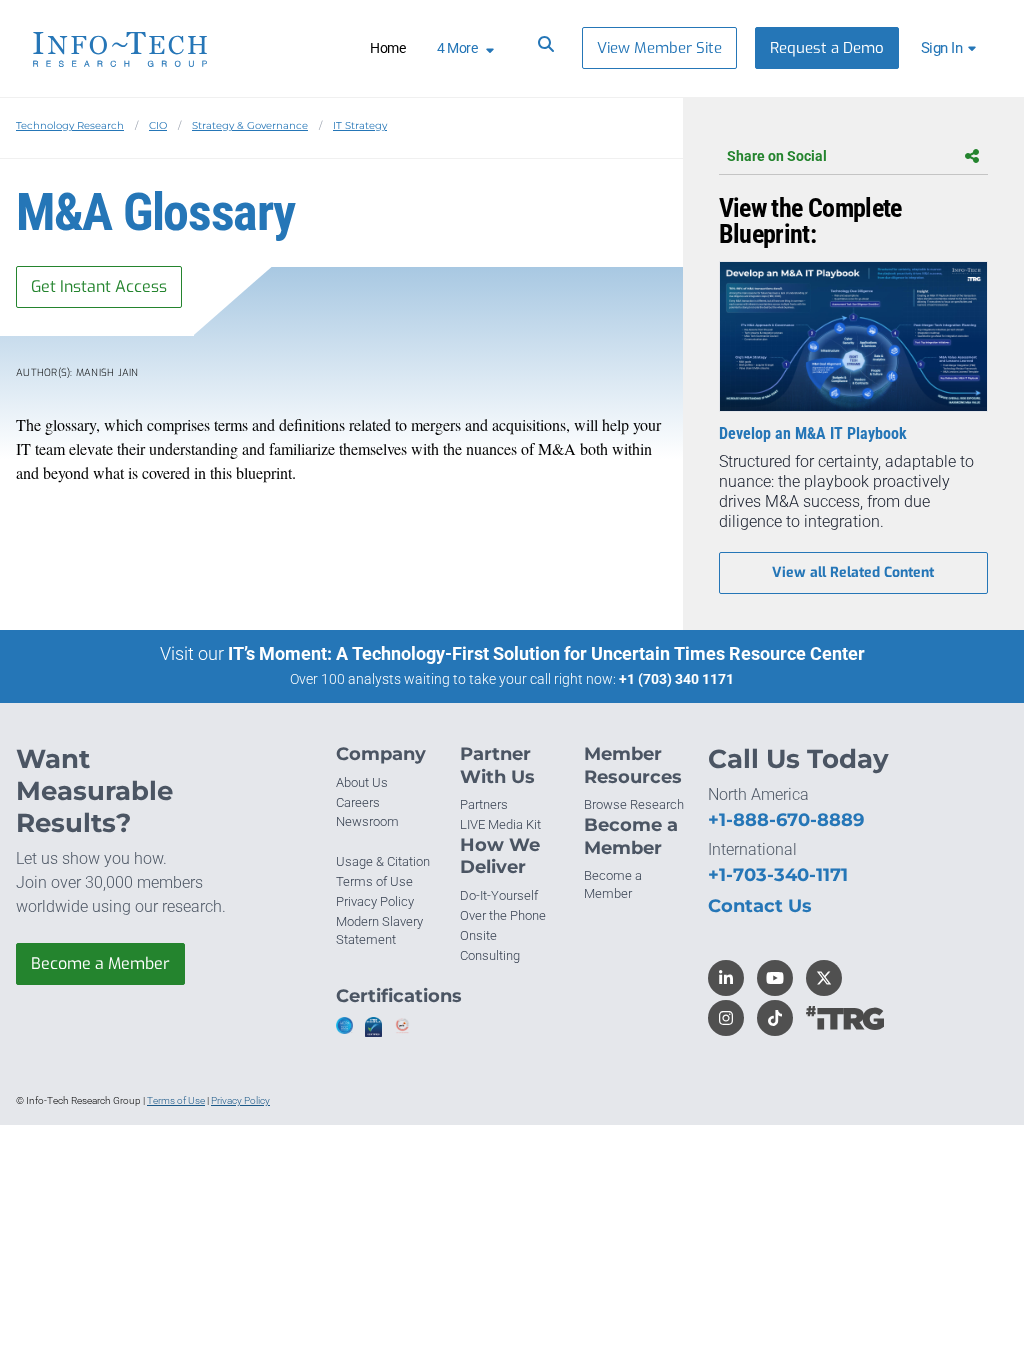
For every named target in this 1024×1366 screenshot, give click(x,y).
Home (387, 48)
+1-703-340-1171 (778, 875)
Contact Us (760, 906)
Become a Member (100, 963)
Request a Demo (827, 48)
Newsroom (367, 821)
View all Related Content (853, 572)
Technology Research (70, 125)
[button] (951, 48)
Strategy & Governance (250, 125)
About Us (362, 782)
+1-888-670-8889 (786, 820)
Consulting (490, 955)
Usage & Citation (383, 861)
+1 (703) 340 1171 (676, 679)
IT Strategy (360, 125)
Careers (358, 802)
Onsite (478, 935)
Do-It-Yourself (499, 895)
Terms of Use (374, 881)
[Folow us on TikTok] (775, 1018)
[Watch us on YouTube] (775, 978)
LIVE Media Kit (500, 824)
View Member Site (659, 48)
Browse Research (634, 804)
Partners (484, 804)
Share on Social (777, 156)
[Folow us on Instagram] (726, 1018)
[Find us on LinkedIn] (726, 978)
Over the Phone (503, 915)
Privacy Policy (375, 901)
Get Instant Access (99, 286)
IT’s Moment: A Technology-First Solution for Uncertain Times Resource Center (546, 653)
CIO (158, 125)
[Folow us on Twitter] (824, 978)
